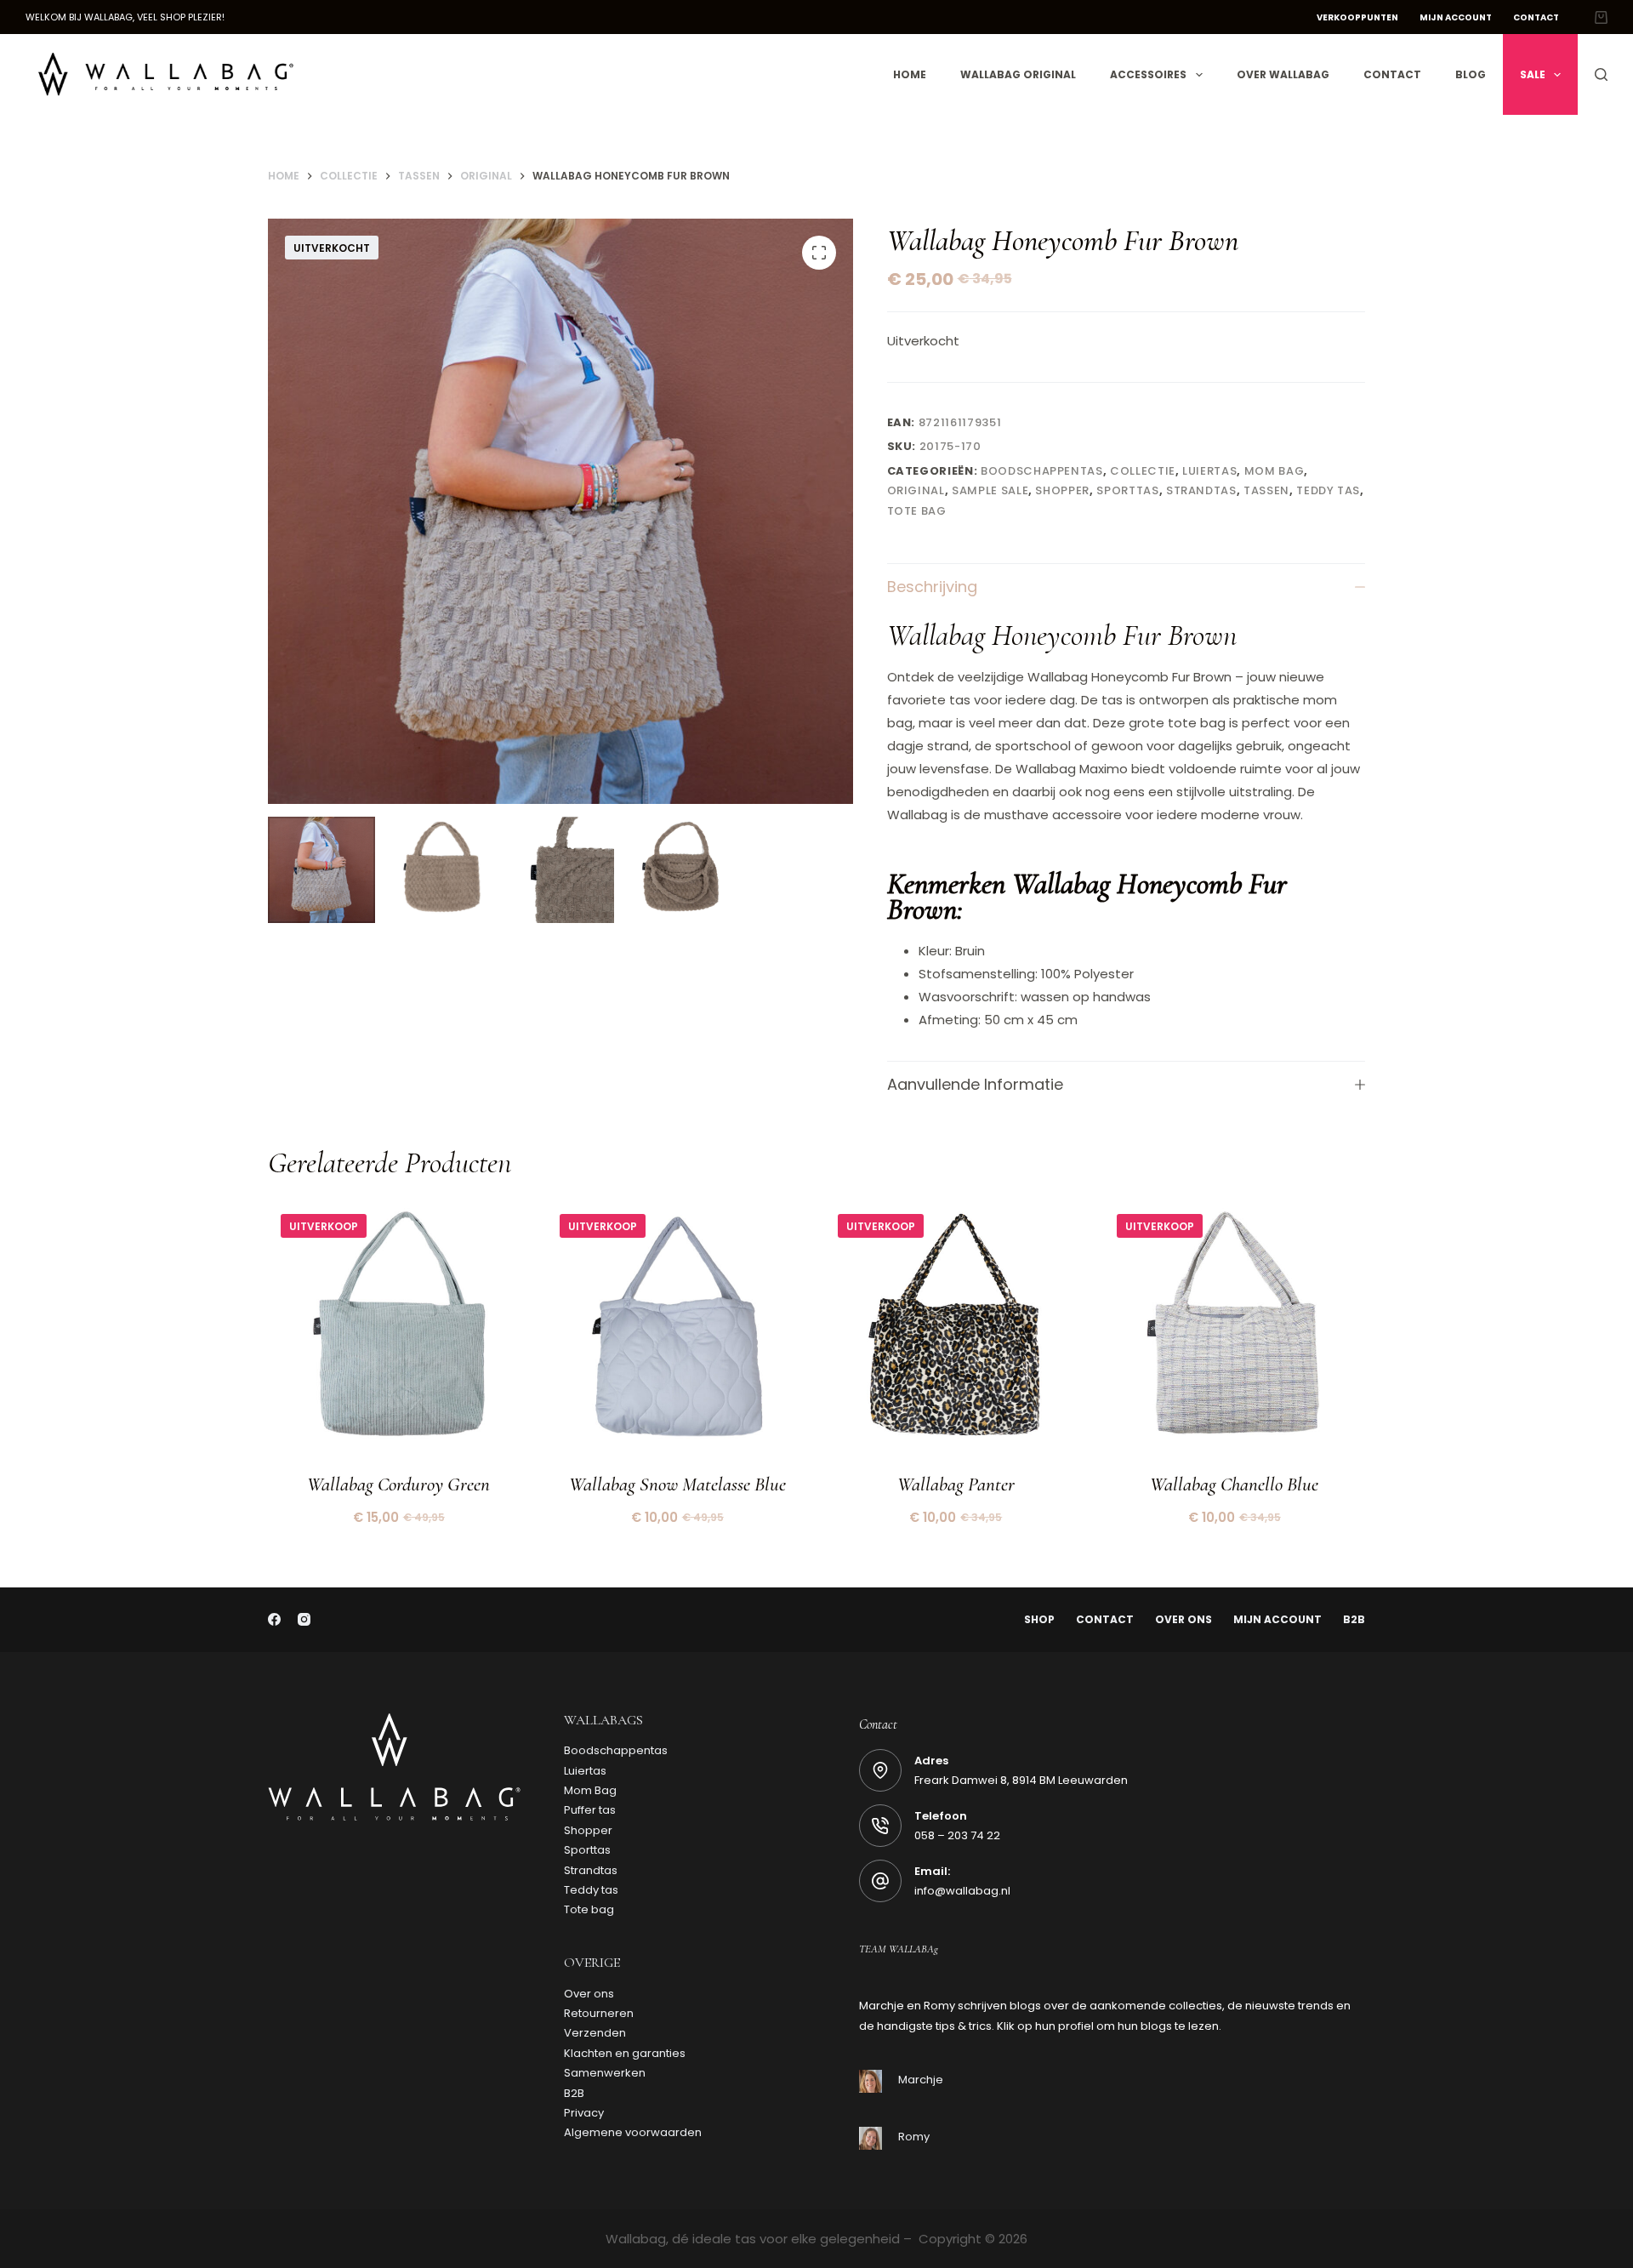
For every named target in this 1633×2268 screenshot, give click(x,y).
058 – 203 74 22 (957, 1835)
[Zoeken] (1601, 74)
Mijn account (1456, 17)
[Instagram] (304, 1619)
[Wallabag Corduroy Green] (399, 1332)
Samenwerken (605, 2073)
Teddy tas (1328, 490)
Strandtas (1201, 490)
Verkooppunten (1357, 17)
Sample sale (990, 490)
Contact (1536, 17)
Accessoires (1148, 74)
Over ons (1183, 1620)
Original (916, 490)
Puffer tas (590, 1810)
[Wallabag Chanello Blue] (1235, 1332)
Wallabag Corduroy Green (398, 1484)
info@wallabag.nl (962, 1891)
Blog (1471, 74)
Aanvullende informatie (975, 1084)
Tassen (1266, 490)
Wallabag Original (1018, 74)
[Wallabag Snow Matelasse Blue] (678, 1332)
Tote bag (917, 511)
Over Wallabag (1283, 74)
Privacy (584, 2113)
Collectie (1143, 471)
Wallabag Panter (956, 1484)
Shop (1039, 1620)
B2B (1354, 1620)
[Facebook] (274, 1619)
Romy (914, 2137)
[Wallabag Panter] (956, 1332)
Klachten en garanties (625, 2053)
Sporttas (1127, 490)
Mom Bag (1275, 471)
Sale (1533, 74)
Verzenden (595, 2033)
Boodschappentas (1042, 471)
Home (910, 74)
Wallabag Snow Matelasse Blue (677, 1484)
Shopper (1062, 490)
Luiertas (1209, 471)
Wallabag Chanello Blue (1234, 1484)
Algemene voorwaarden (633, 2132)
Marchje (921, 2080)
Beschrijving (932, 587)
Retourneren (599, 2013)
